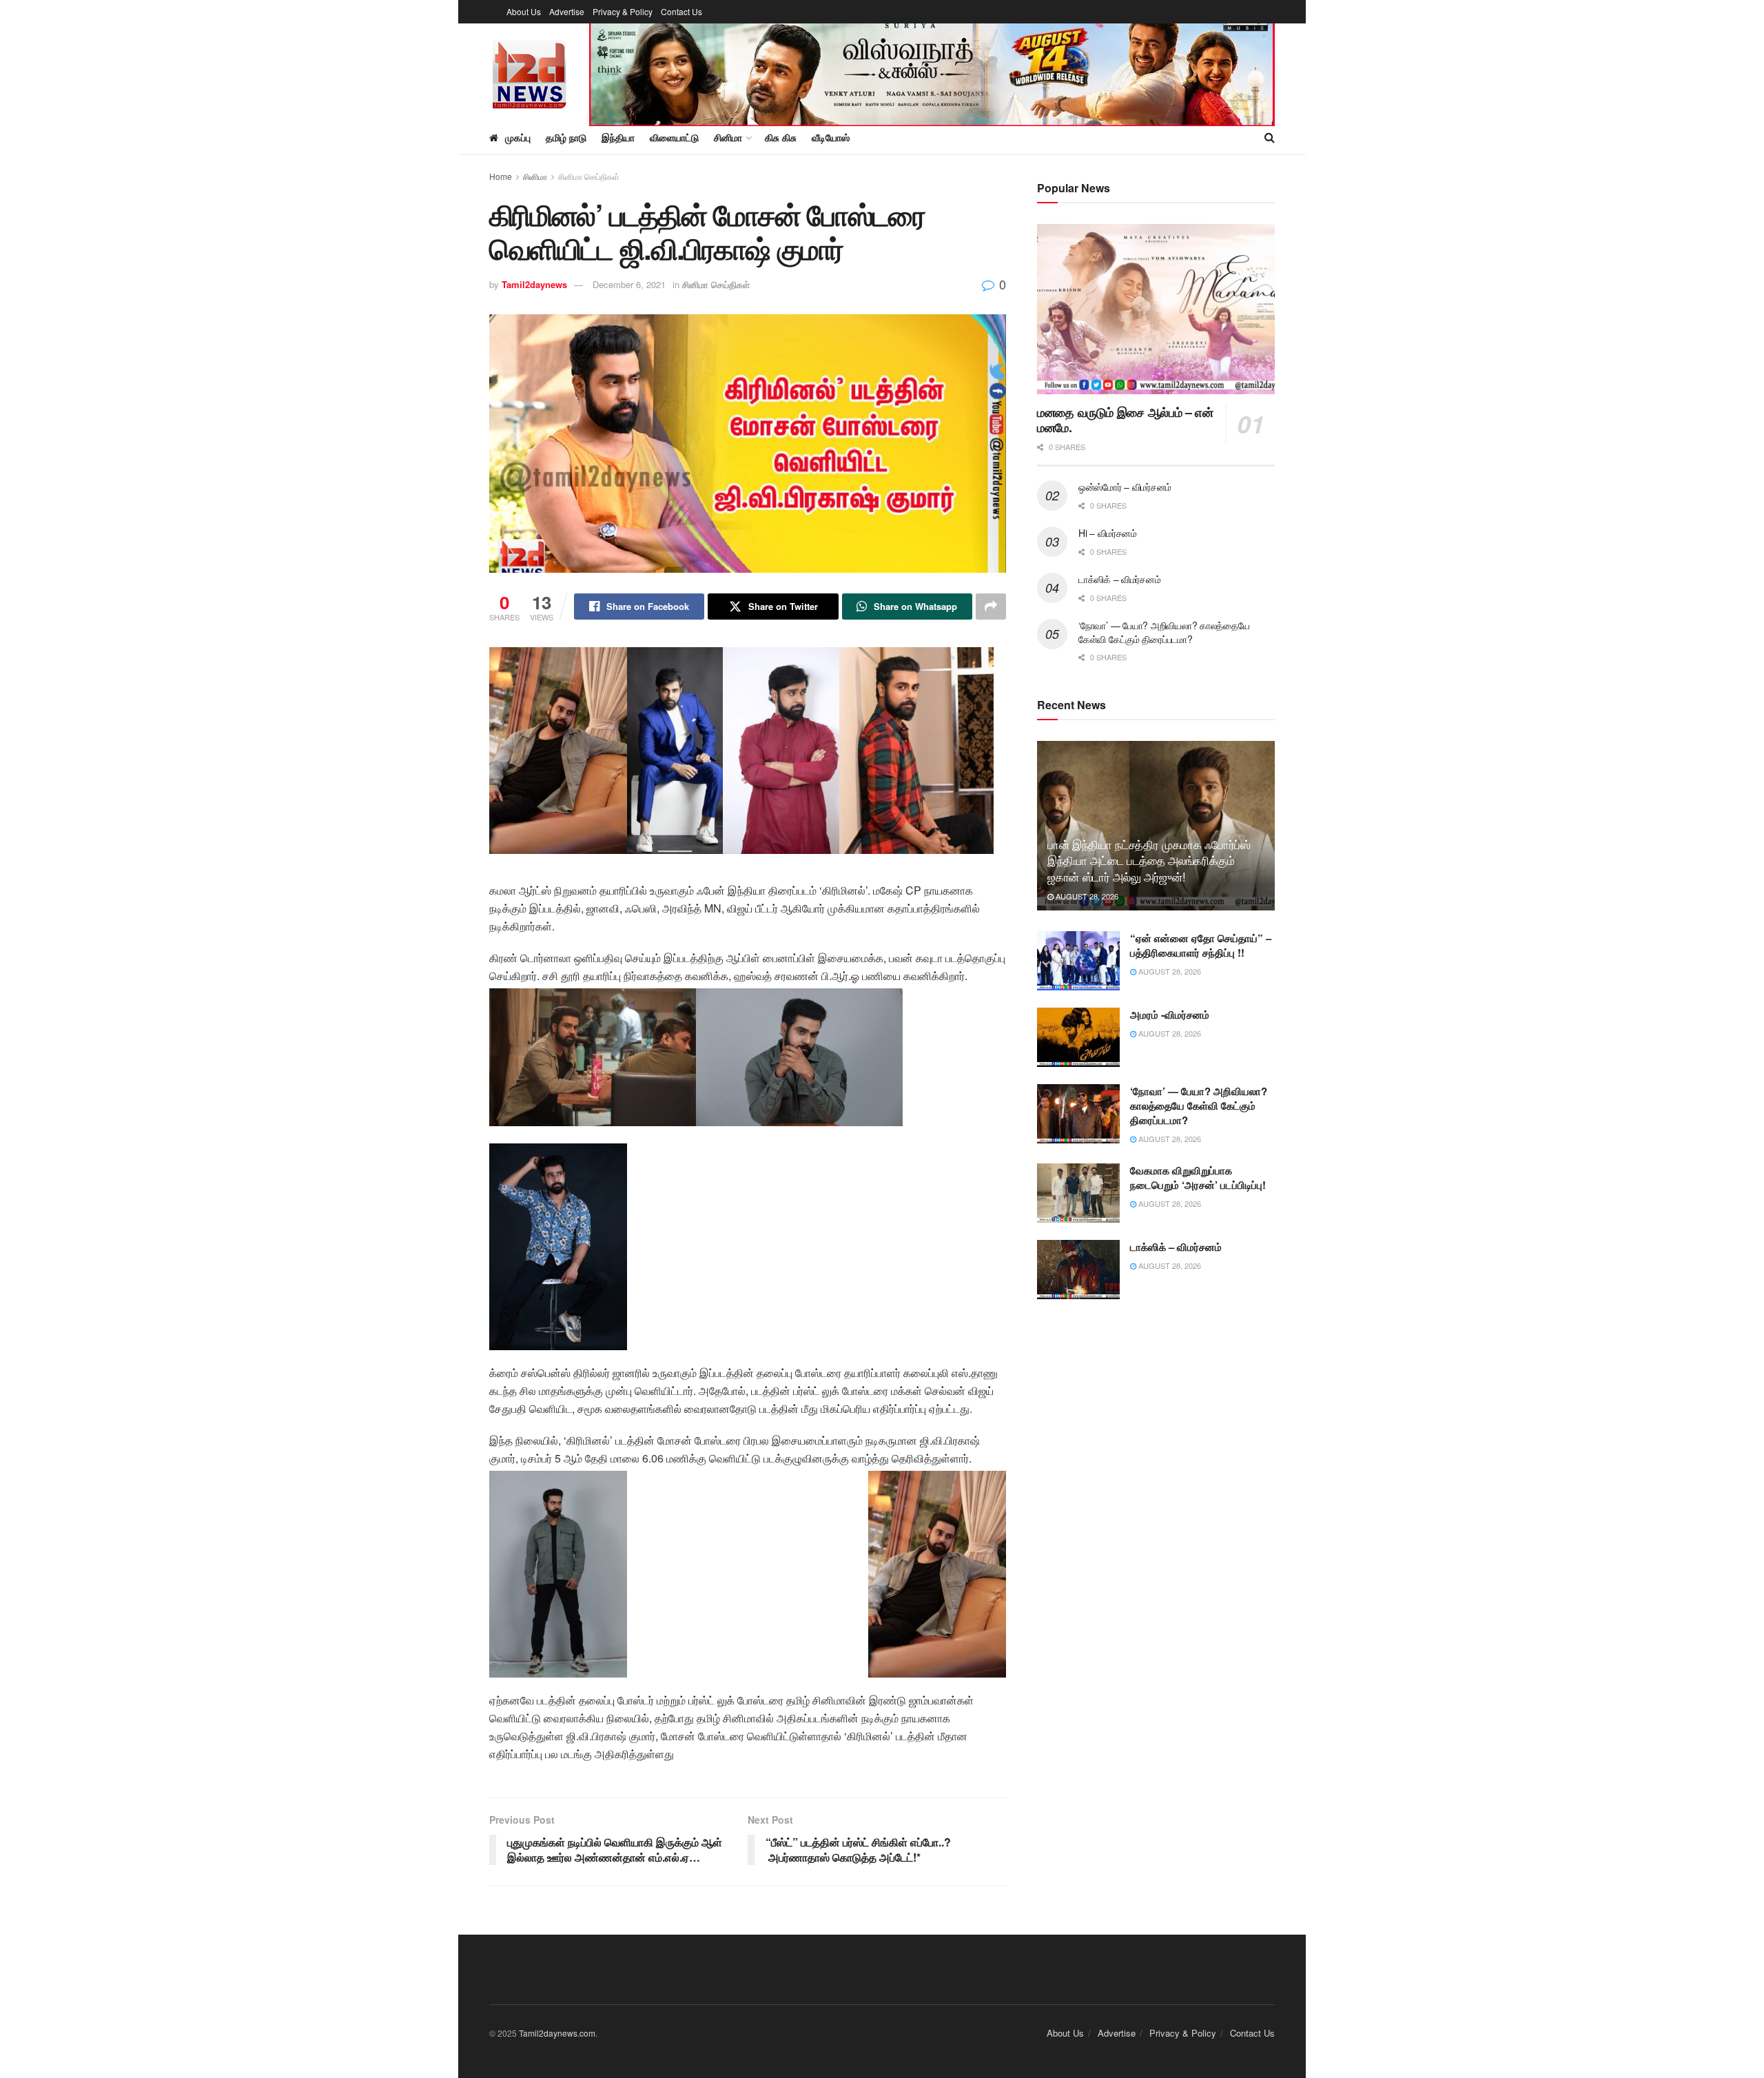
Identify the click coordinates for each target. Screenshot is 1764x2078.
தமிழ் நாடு (566, 137)
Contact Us (681, 11)
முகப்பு (518, 137)
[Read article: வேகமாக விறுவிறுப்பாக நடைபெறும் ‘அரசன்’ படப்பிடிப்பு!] (1078, 1193)
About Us (524, 11)
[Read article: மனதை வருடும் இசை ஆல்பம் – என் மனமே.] (1156, 309)
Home (501, 176)
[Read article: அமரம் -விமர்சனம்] (1078, 1037)
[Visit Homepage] (530, 72)
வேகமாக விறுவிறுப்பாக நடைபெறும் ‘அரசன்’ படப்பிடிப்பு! (1198, 1178)
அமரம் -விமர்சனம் (1170, 1015)
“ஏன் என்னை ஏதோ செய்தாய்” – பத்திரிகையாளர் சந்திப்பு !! (1201, 945)
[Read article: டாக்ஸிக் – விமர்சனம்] (1078, 1270)
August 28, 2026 (1086, 896)
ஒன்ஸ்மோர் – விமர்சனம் (1125, 487)
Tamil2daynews (534, 284)
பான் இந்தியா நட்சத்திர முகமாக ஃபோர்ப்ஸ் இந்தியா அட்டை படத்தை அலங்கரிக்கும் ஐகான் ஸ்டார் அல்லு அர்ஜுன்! (1149, 860)
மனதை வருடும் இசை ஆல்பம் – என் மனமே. (1125, 420)
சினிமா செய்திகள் (589, 176)
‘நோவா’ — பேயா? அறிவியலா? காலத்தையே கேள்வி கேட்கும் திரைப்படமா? (1164, 632)
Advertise (567, 11)
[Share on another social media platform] (991, 607)
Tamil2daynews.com (557, 2033)
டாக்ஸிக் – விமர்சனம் (1119, 579)
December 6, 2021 (629, 284)
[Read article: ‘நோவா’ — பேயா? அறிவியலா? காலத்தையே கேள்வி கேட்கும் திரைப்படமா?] (1078, 1114)
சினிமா (535, 176)
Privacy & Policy (623, 11)
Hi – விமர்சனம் (1108, 533)
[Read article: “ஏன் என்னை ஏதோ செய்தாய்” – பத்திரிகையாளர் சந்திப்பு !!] (1078, 961)
